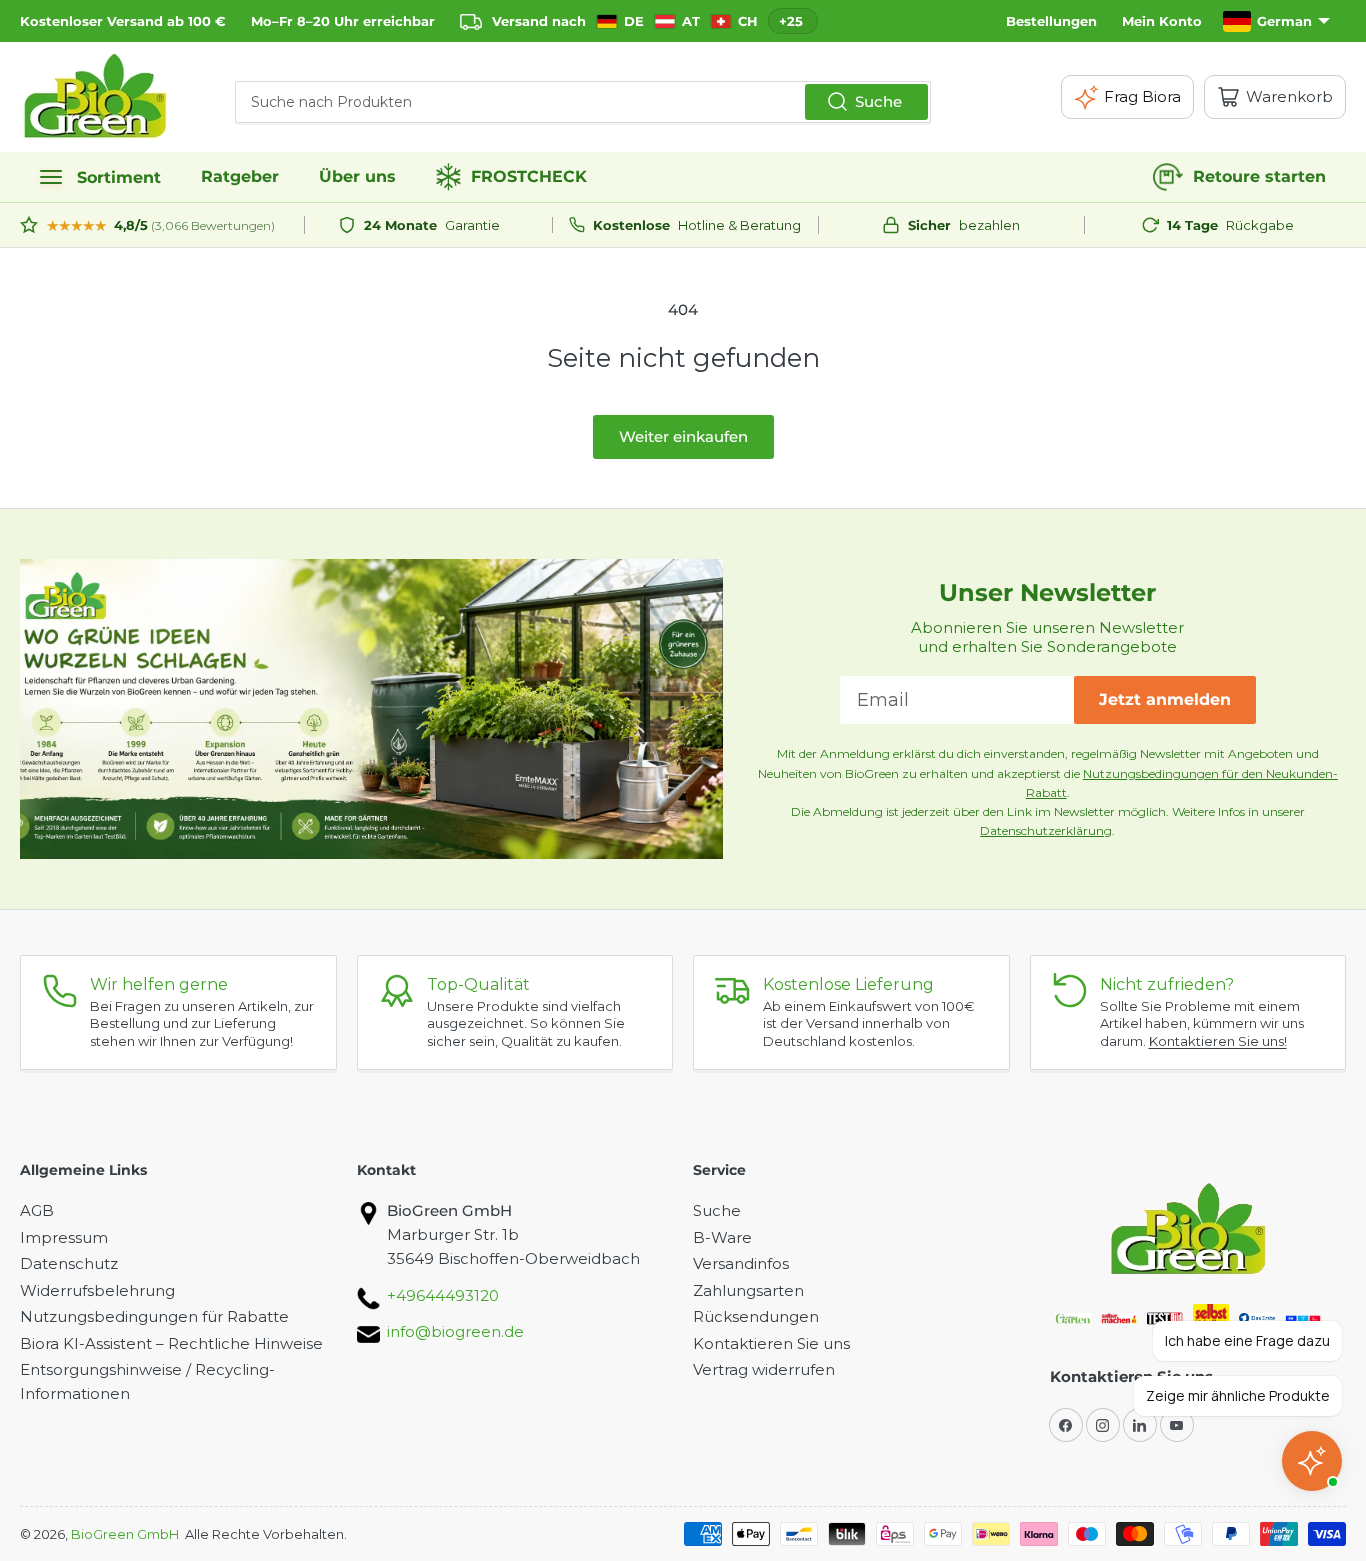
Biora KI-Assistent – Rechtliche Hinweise (171, 1343)
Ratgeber (240, 176)
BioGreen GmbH (125, 1534)
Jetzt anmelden (1165, 699)
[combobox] (583, 102)
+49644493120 (443, 1295)
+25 (791, 21)
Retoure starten (1259, 176)
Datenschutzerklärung (1046, 830)
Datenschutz (69, 1263)
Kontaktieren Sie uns (771, 1343)
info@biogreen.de (455, 1331)
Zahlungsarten (748, 1290)
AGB (37, 1210)
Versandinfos (741, 1263)
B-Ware (722, 1237)
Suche (878, 101)
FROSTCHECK (529, 176)
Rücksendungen (756, 1316)
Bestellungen (1051, 21)
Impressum (64, 1237)
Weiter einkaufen (683, 436)
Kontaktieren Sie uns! (1218, 1041)
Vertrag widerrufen (764, 1369)
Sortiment (119, 177)
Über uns (357, 176)
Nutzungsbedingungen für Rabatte (154, 1316)
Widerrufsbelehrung (97, 1290)
